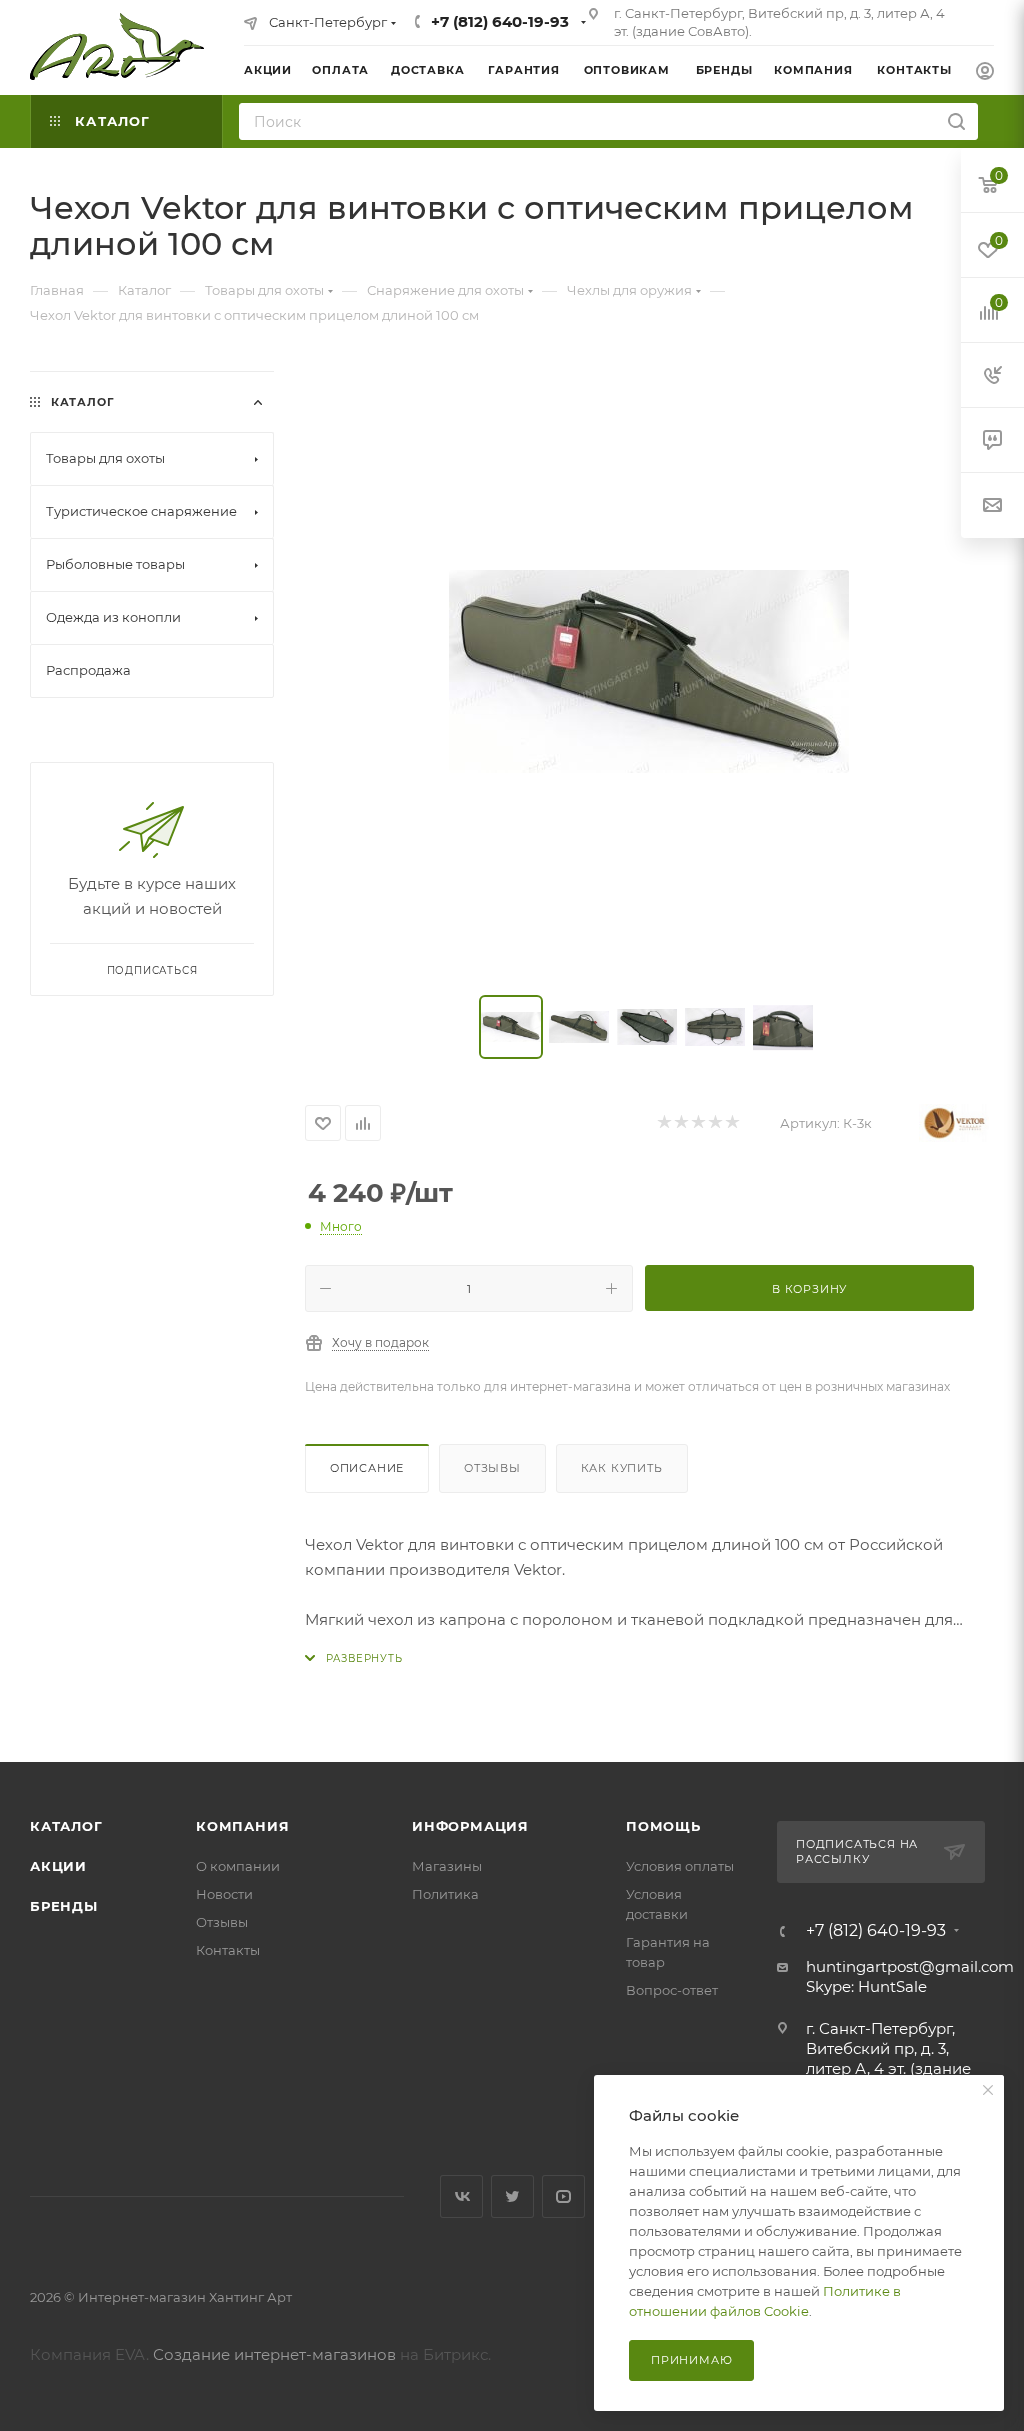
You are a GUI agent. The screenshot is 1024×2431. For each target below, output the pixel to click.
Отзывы (492, 1468)
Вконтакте (461, 2196)
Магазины (447, 1866)
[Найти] (956, 121)
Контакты (228, 1950)
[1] (663, 1123)
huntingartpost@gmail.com (910, 1966)
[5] (731, 1123)
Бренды (64, 1906)
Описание (367, 1468)
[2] (680, 1123)
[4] (714, 1123)
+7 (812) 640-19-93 (500, 21)
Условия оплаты (680, 1866)
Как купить (622, 1468)
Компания (242, 1826)
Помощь (663, 1826)
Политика (445, 1894)
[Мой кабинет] (985, 73)
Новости (224, 1894)
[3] (697, 1123)
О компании (238, 1866)
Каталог (66, 1826)
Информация (470, 1826)
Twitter (512, 2196)
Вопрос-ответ (672, 1990)
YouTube (563, 2196)
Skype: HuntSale (866, 1986)
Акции (58, 1866)
